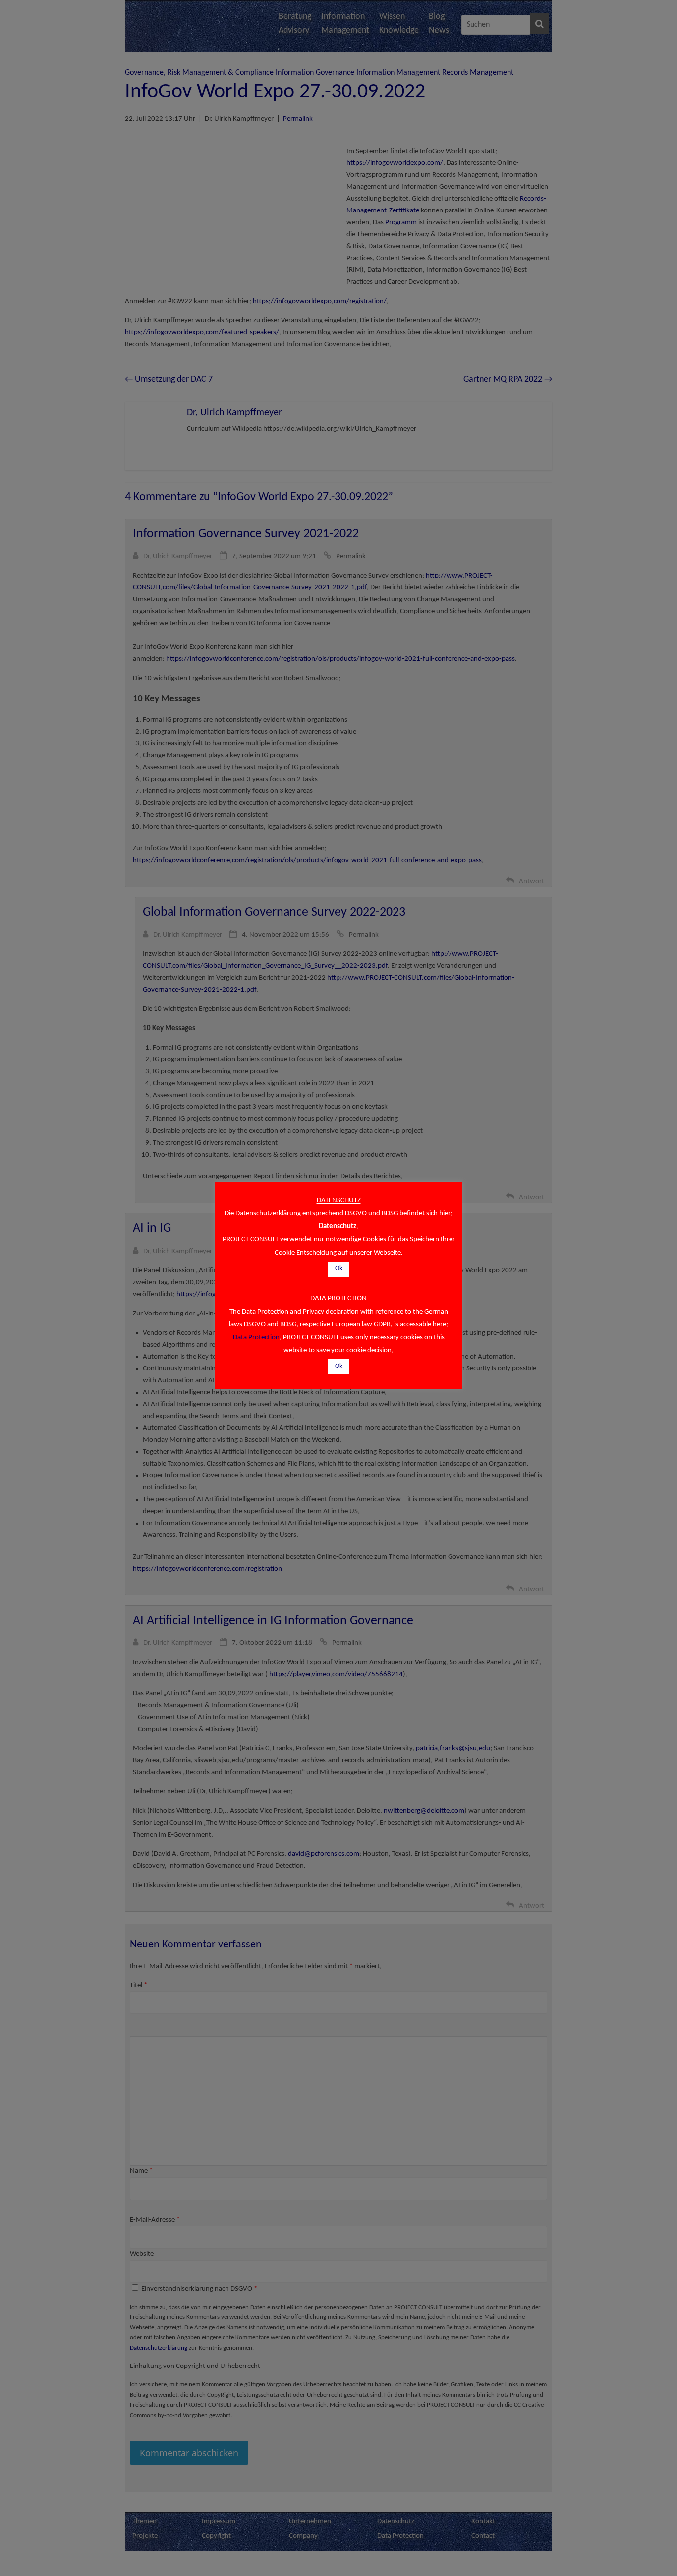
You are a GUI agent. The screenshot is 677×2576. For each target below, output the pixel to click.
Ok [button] (339, 1269)
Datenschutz (338, 1227)
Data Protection (256, 1338)
